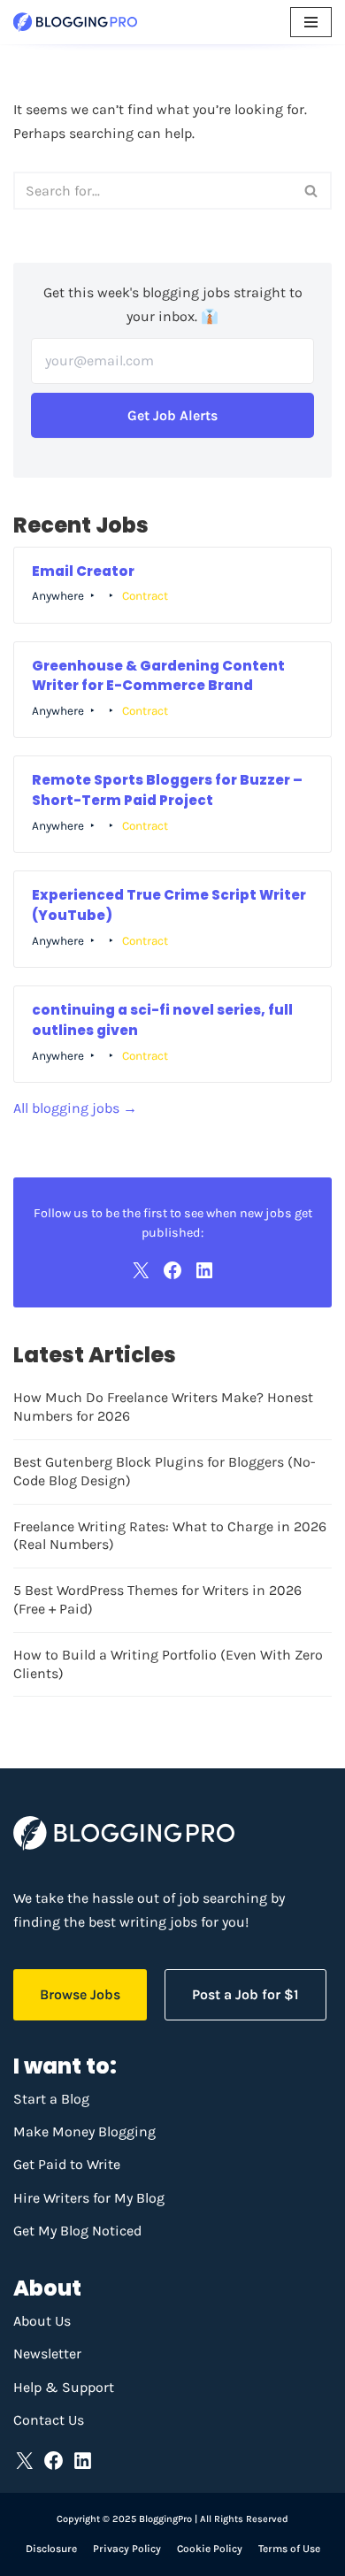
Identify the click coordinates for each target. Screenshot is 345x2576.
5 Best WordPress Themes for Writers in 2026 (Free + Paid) (157, 1599)
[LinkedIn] (204, 1270)
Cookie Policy (210, 2549)
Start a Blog (51, 2099)
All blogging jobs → (75, 1108)
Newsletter (47, 2354)
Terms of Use (289, 2549)
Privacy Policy (127, 2549)
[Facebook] (172, 1270)
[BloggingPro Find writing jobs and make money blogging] (75, 22)
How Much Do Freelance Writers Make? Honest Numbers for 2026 (163, 1407)
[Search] (312, 191)
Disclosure (51, 2549)
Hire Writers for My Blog (89, 2198)
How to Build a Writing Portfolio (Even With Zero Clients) (168, 1664)
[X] (141, 1270)
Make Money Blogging (84, 2131)
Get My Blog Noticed (77, 2231)
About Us (42, 2321)
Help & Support (64, 2387)
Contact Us (49, 2420)
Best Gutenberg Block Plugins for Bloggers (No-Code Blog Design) (165, 1471)
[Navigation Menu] (311, 22)
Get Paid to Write (67, 2164)
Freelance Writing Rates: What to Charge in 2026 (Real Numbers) (170, 1536)
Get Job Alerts (172, 415)
